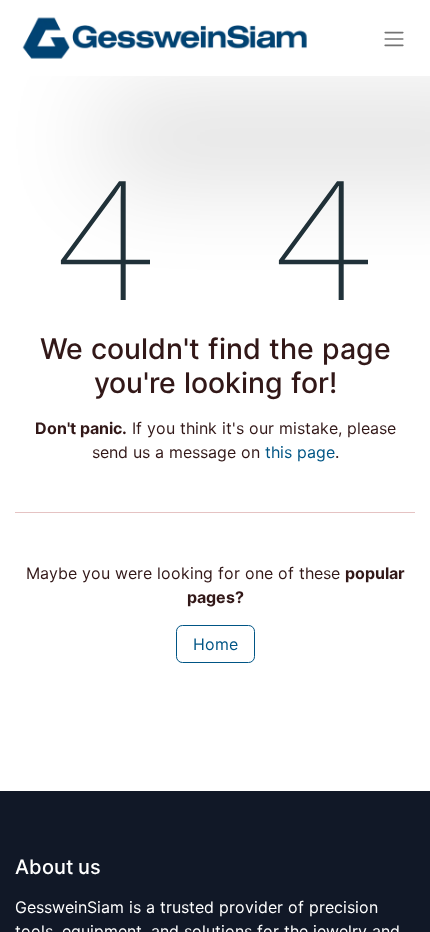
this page (300, 452)
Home (215, 644)
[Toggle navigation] (394, 38)
